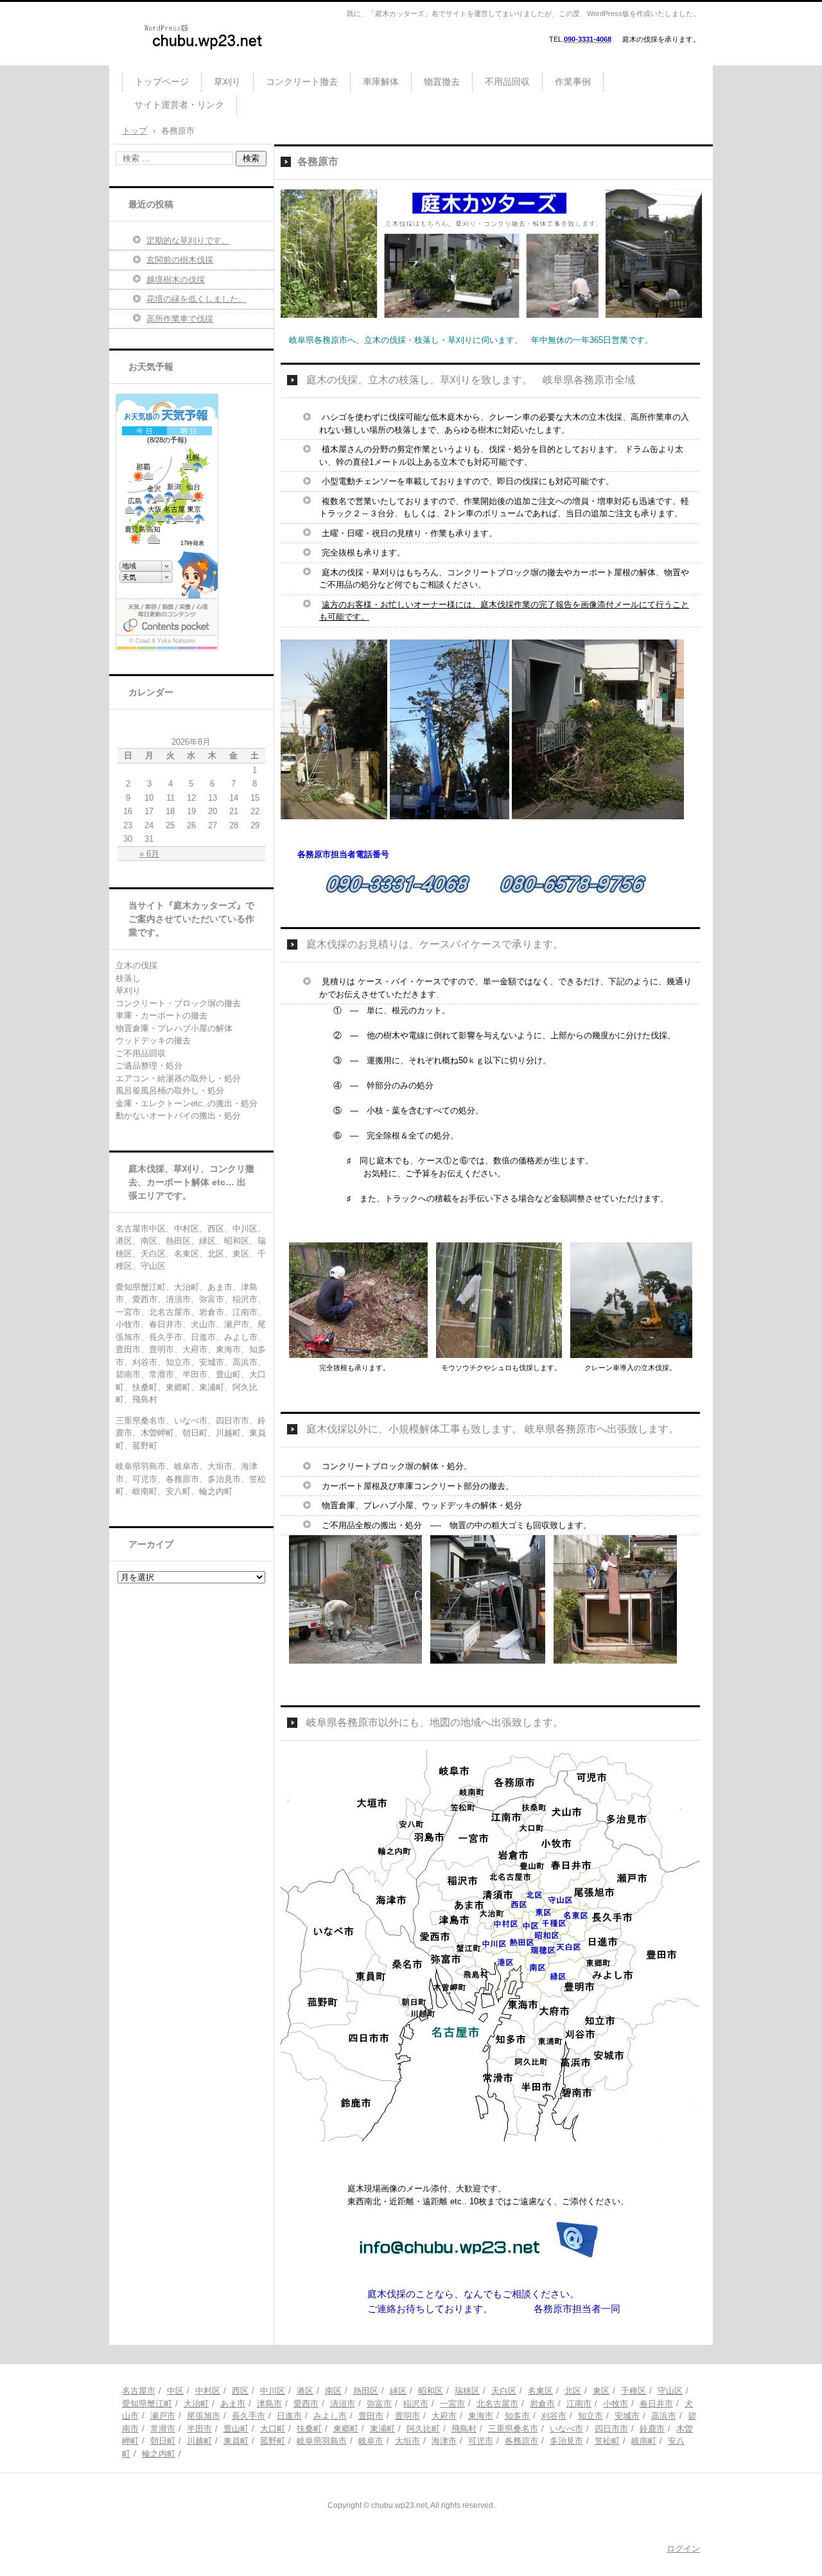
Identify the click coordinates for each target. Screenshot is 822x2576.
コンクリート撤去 (302, 82)
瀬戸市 (163, 2416)
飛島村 (464, 2429)
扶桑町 (309, 2429)
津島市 (269, 2404)
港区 (305, 2391)
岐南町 (644, 2441)
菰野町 (273, 2441)
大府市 (444, 2416)
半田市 (199, 2429)
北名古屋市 (497, 2404)
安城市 (627, 2416)
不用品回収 (507, 82)
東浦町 (382, 2429)
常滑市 (163, 2429)
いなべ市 (566, 2429)
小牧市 (616, 2404)
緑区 (398, 2391)
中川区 (273, 2391)
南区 (333, 2391)
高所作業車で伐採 (180, 319)
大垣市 (407, 2441)
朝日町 (163, 2441)
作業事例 (573, 82)
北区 (573, 2391)
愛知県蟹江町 (147, 2404)
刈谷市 (554, 2416)
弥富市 (379, 2404)
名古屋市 (139, 2391)
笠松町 (607, 2441)
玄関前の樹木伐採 (180, 260)
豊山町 (236, 2429)
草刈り (227, 82)
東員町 (236, 2441)
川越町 (199, 2441)
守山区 (670, 2391)
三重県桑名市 (513, 2429)
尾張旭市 (204, 2416)
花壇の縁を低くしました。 (197, 299)
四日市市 (611, 2429)
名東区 (540, 2391)
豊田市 (371, 2416)
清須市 (343, 2404)
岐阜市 (371, 2441)
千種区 (634, 2391)
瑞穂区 (467, 2391)
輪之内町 (159, 2454)
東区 (601, 2391)
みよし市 (330, 2416)
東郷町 (346, 2429)
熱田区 (366, 2391)
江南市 (579, 2404)
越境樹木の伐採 (176, 280)
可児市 (481, 2441)
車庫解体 (381, 82)
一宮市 (452, 2404)
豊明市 (407, 2416)
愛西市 (306, 2404)
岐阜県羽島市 (322, 2441)
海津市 (444, 2441)
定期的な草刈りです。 (188, 240)
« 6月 (149, 854)
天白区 (504, 2391)
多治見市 (566, 2441)
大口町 (273, 2429)
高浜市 (664, 2416)
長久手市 (249, 2416)
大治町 (196, 2404)
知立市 (590, 2416)
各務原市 (521, 2441)
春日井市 (656, 2404)
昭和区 (431, 2391)
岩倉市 (542, 2404)
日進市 (289, 2416)
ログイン (683, 2549)
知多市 (517, 2416)
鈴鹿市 (652, 2429)
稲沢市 (416, 2404)
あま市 (233, 2404)
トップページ (162, 82)
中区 (175, 2391)
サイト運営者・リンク (179, 105)
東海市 (481, 2416)
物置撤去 (442, 82)
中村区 (208, 2391)
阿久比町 (423, 2429)
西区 (240, 2391)
